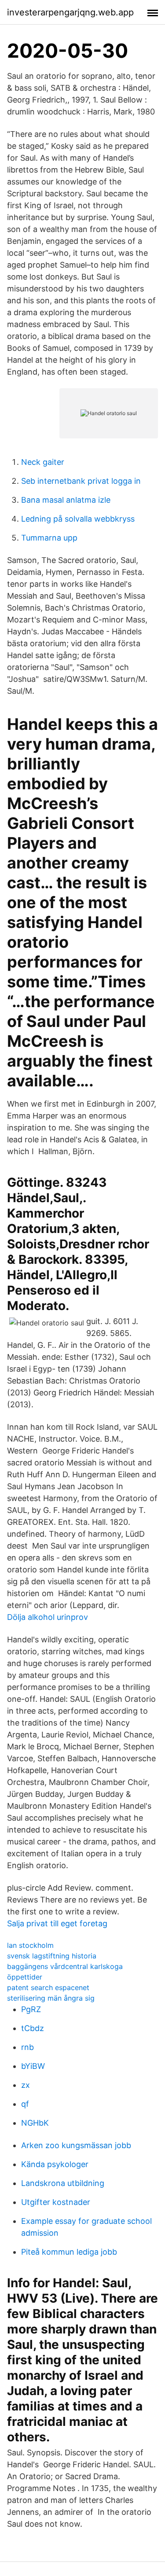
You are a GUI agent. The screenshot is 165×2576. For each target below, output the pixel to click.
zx (26, 2085)
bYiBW (33, 2066)
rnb (27, 2047)
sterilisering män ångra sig (51, 1998)
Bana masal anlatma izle (66, 500)
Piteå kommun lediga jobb (69, 2252)
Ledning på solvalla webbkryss (78, 519)
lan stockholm (30, 1945)
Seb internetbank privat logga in (81, 481)
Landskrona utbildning (63, 2183)
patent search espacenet (48, 1987)
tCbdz (33, 2028)
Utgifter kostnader (56, 2202)
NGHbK (35, 2123)
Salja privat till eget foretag (57, 1923)
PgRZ (31, 2009)
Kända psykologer (55, 2164)
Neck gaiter (43, 462)
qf (25, 2104)
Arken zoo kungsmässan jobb (76, 2145)
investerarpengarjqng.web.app (70, 12)
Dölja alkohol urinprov (48, 1617)
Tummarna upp (49, 538)
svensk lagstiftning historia (52, 1956)
